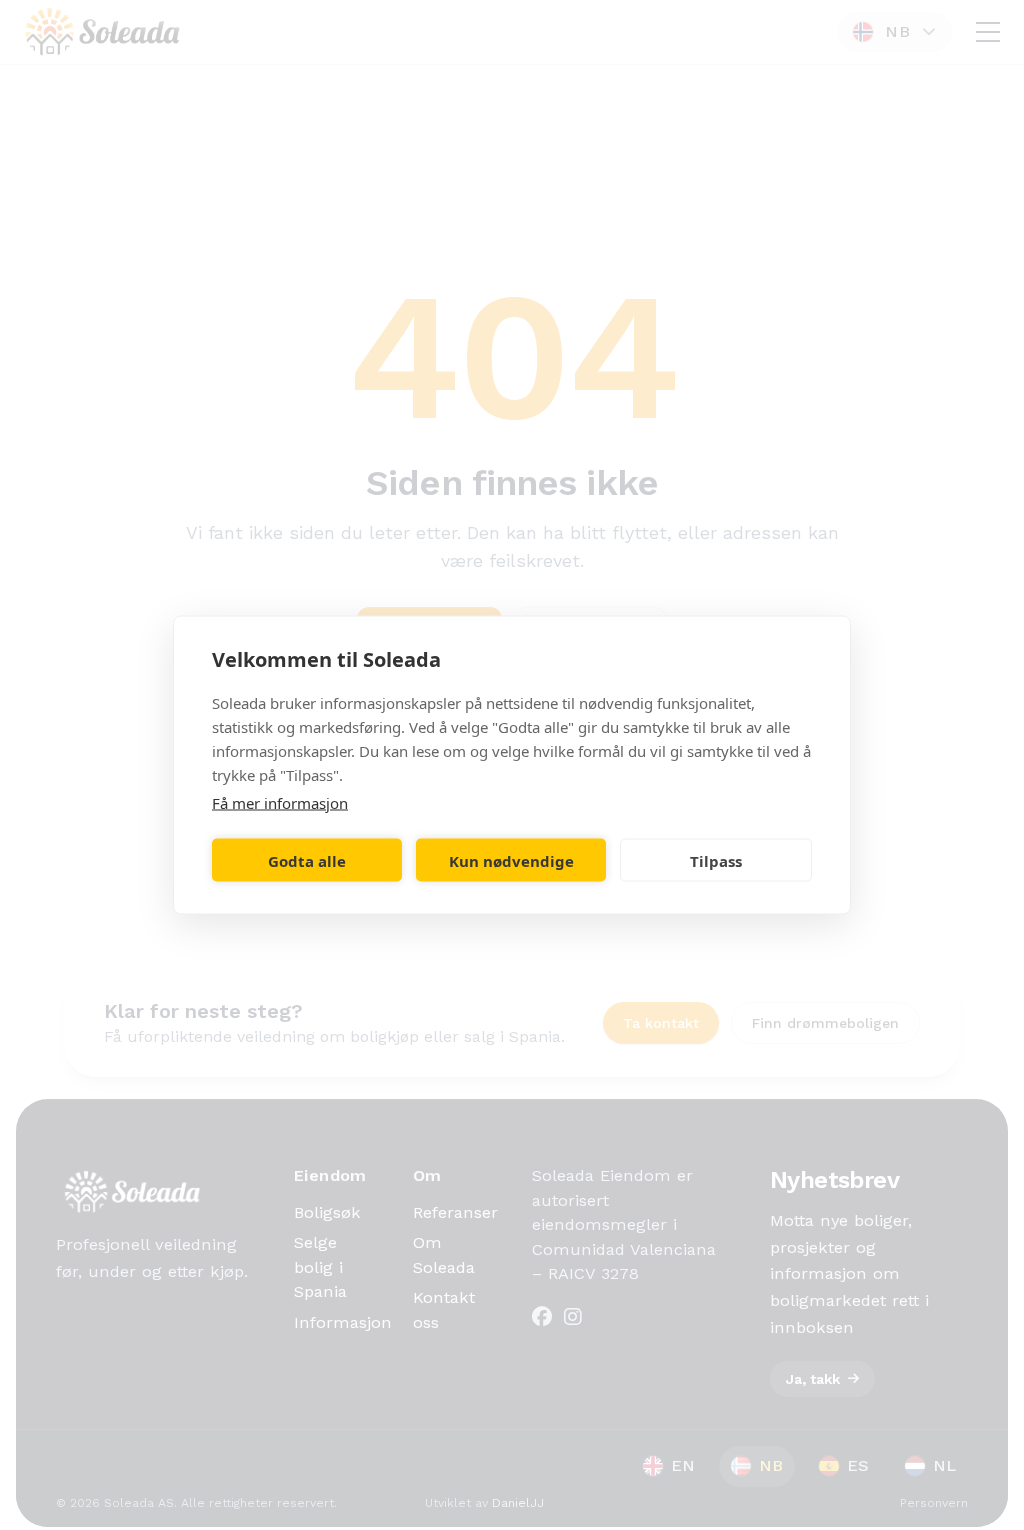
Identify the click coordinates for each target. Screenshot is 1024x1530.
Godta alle (307, 860)
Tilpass (716, 860)
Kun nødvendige (511, 860)
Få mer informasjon (280, 803)
